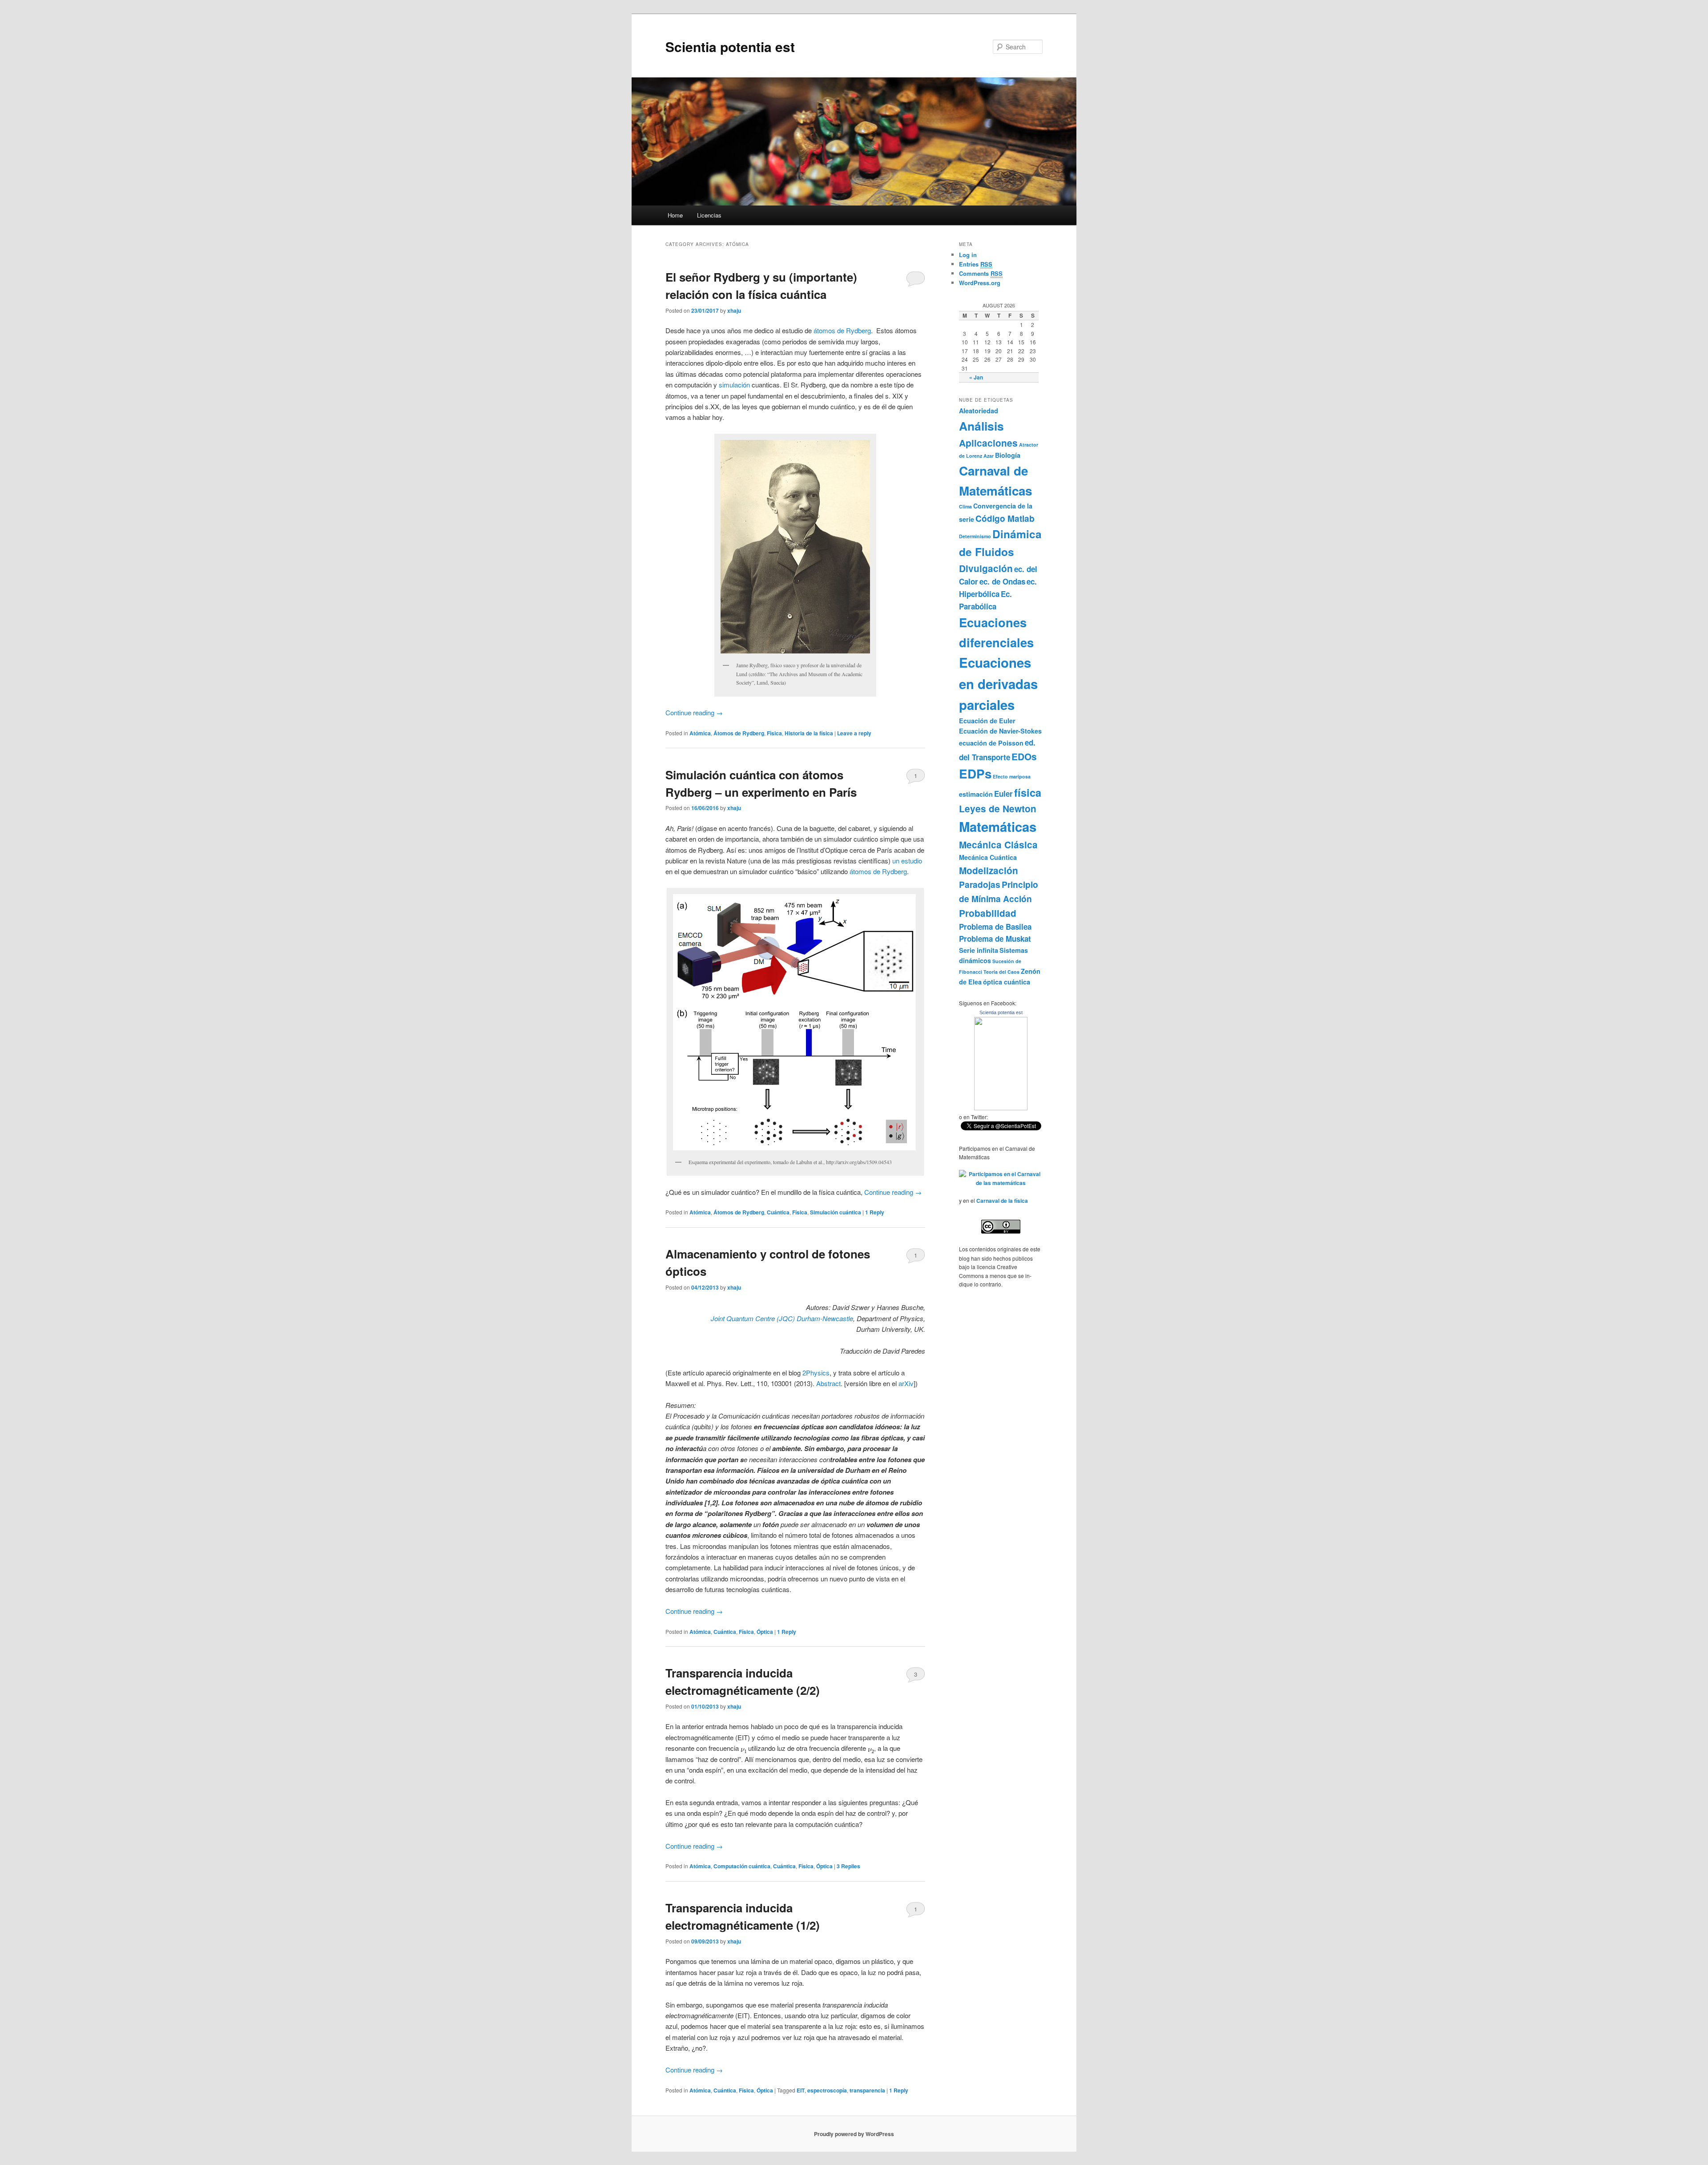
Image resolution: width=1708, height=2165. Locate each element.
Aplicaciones (988, 443)
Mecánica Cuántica (988, 857)
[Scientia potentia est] (1001, 1108)
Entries (976, 264)
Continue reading (694, 712)
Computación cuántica (742, 1866)
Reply (875, 1212)
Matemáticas (998, 826)
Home (675, 215)
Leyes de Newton (998, 808)
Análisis (981, 426)
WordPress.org (980, 283)
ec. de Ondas (1002, 581)
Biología (1008, 455)
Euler (1003, 794)
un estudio (907, 861)
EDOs (1024, 756)
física (1028, 792)
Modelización (989, 870)
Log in (968, 255)
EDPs (975, 774)
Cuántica (778, 1212)
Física (774, 733)
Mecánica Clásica (998, 845)
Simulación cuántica (836, 1212)
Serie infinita (979, 950)
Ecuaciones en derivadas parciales (998, 683)
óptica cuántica (1007, 982)
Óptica (765, 1632)
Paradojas (980, 884)
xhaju (734, 310)
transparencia (867, 2090)
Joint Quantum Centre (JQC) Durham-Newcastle (782, 1318)
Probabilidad (988, 913)
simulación (734, 385)
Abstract (828, 1383)
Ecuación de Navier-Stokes (1000, 731)
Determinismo (975, 536)
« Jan (976, 377)
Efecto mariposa (1012, 776)
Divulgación (986, 568)
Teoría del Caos (1001, 972)
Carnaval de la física (1002, 1201)
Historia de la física (809, 733)
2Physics (816, 1373)
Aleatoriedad (979, 411)
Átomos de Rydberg (739, 733)
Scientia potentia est (730, 46)
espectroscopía (827, 2090)
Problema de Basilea (995, 927)
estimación (976, 794)
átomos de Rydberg (842, 330)
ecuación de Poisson (991, 743)
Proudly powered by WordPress (854, 2134)
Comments (981, 273)
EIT (801, 2090)
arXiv (906, 1383)
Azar (989, 456)
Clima (965, 506)
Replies (848, 1866)
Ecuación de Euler (987, 721)
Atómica (700, 733)
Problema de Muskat (995, 939)
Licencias (709, 215)
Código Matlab (1005, 518)
